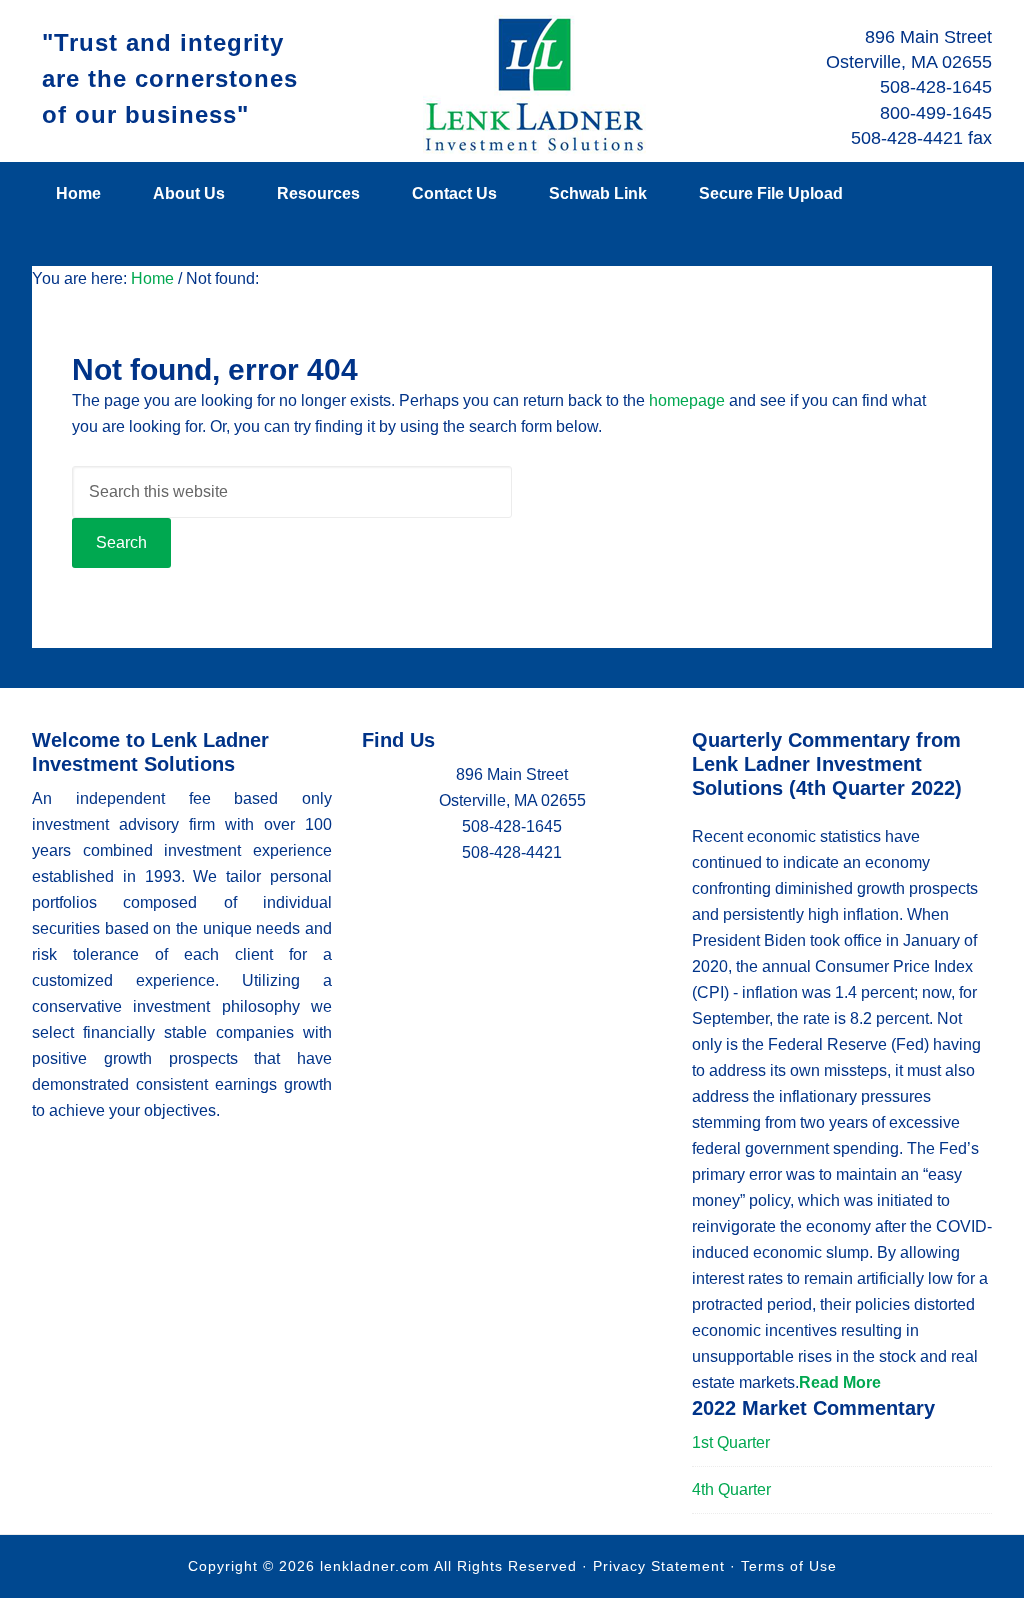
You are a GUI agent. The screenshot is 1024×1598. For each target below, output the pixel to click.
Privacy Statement (659, 1566)
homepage (687, 400)
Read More (840, 1382)
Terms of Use (789, 1566)
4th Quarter (731, 1489)
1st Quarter (731, 1442)
